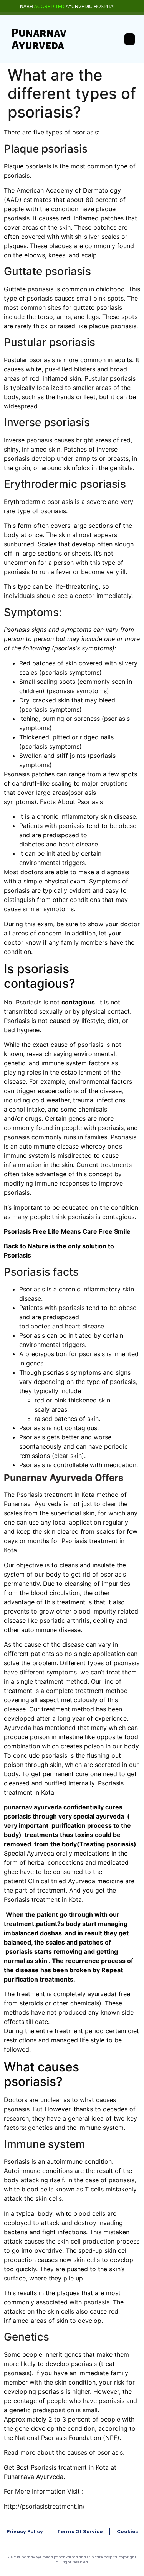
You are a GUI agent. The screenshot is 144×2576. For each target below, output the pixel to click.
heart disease (84, 1326)
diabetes (38, 1326)
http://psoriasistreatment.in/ (44, 2506)
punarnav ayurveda (33, 1807)
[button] (130, 39)
